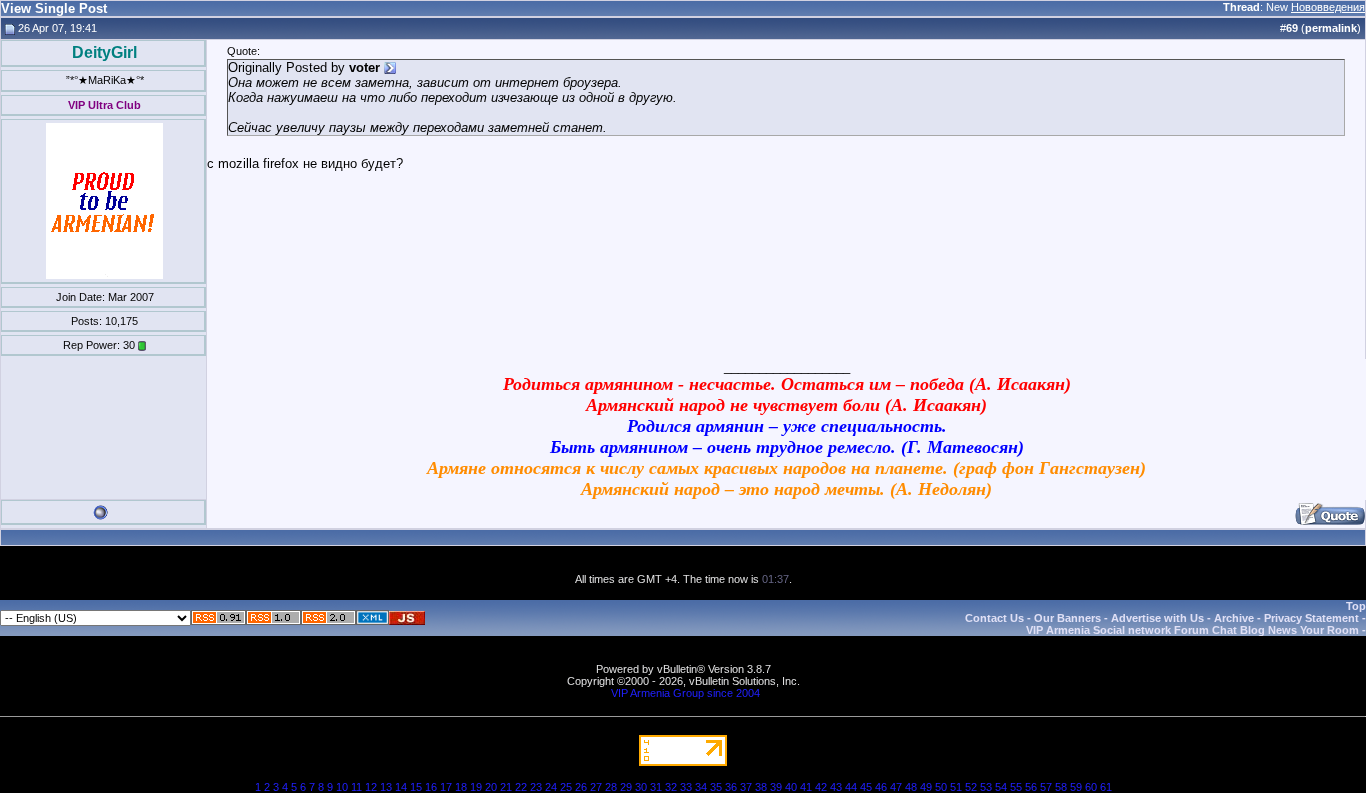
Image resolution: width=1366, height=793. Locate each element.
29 (626, 787)
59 (1076, 787)
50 (941, 787)
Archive (1234, 618)
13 (386, 787)
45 (866, 787)
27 (596, 787)
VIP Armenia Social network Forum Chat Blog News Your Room (1192, 630)
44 (851, 787)
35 (716, 787)
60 (1091, 787)
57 (1046, 787)
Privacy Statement (1311, 618)
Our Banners (1067, 618)
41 (806, 787)
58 (1061, 787)
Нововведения (1328, 7)
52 (971, 787)
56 (1031, 787)
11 (356, 787)
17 (446, 787)
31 (656, 787)
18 (461, 787)
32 (671, 787)
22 (521, 787)
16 (431, 787)
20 (491, 787)
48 (911, 787)
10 (342, 787)
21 (506, 787)
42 (821, 787)
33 (686, 787)
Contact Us (994, 618)
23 (536, 787)
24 (551, 787)
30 (641, 787)
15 (416, 787)
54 (1001, 787)
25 (566, 787)
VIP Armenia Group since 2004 (685, 693)
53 (986, 787)
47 (896, 787)
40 (791, 787)
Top (1356, 606)
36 (731, 787)
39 (776, 787)
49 (926, 787)
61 (1106, 787)
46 (881, 787)
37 (746, 787)
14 (401, 787)
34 (701, 787)
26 (581, 787)
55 (1016, 787)
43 (836, 787)
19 (476, 787)
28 (611, 787)
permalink (1331, 28)
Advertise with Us (1157, 618)
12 (371, 787)
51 (956, 787)
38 (761, 787)
